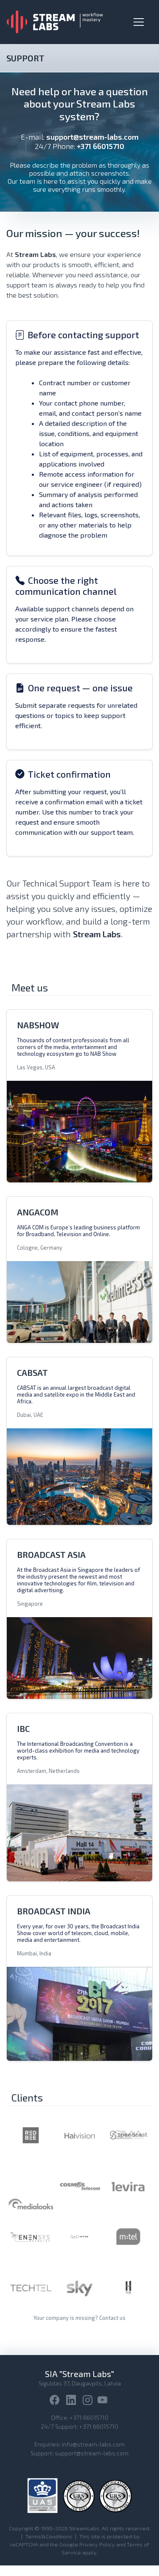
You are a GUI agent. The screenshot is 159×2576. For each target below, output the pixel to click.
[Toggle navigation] (139, 22)
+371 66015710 (89, 2417)
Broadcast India (54, 1911)
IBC (23, 1728)
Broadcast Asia (51, 1554)
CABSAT (32, 1372)
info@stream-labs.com (93, 2444)
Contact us (112, 2318)
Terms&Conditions (49, 2536)
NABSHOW (38, 1025)
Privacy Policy (97, 2544)
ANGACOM (38, 1212)
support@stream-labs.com (92, 137)
